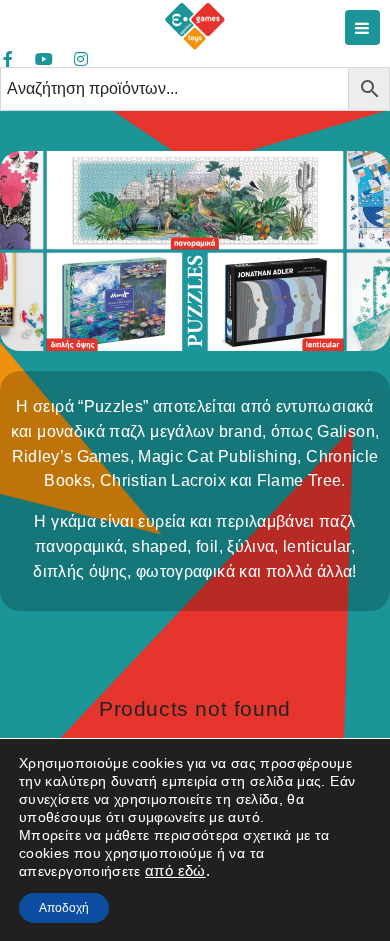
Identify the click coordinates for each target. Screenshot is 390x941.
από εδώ (175, 871)
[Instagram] (81, 59)
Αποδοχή (64, 908)
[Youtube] (44, 59)
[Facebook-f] (8, 59)
